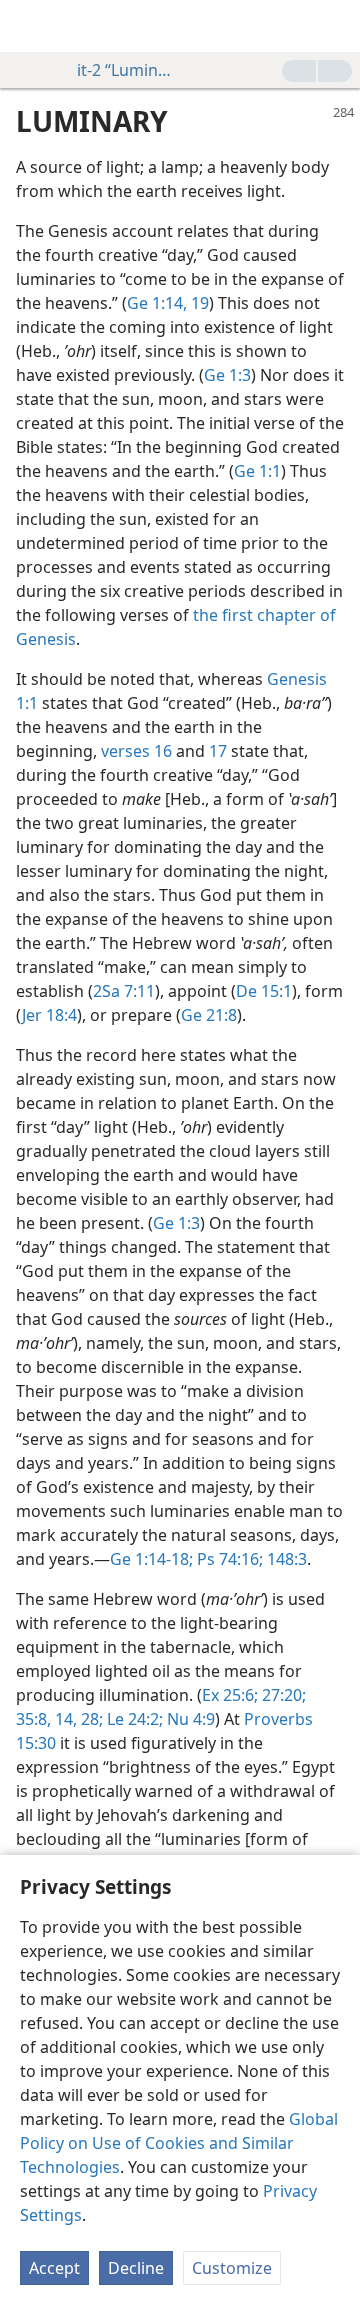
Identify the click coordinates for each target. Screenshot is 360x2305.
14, (64, 1719)
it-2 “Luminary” (124, 70)
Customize (232, 2268)
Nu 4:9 (189, 1719)
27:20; (282, 1695)
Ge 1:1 (257, 471)
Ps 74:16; (228, 1559)
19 (198, 303)
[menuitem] (30, 26)
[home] (30, 26)
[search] (335, 26)
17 (218, 751)
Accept (54, 2268)
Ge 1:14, (157, 303)
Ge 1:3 (227, 375)
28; (90, 1719)
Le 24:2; (133, 1719)
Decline (136, 2268)
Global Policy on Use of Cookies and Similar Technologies (179, 2143)
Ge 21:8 (209, 1015)
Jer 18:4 (49, 1015)
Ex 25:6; (230, 1695)
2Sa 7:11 (124, 991)
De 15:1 (264, 991)
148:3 (285, 1559)
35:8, (33, 1719)
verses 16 (136, 751)
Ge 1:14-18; (151, 1559)
